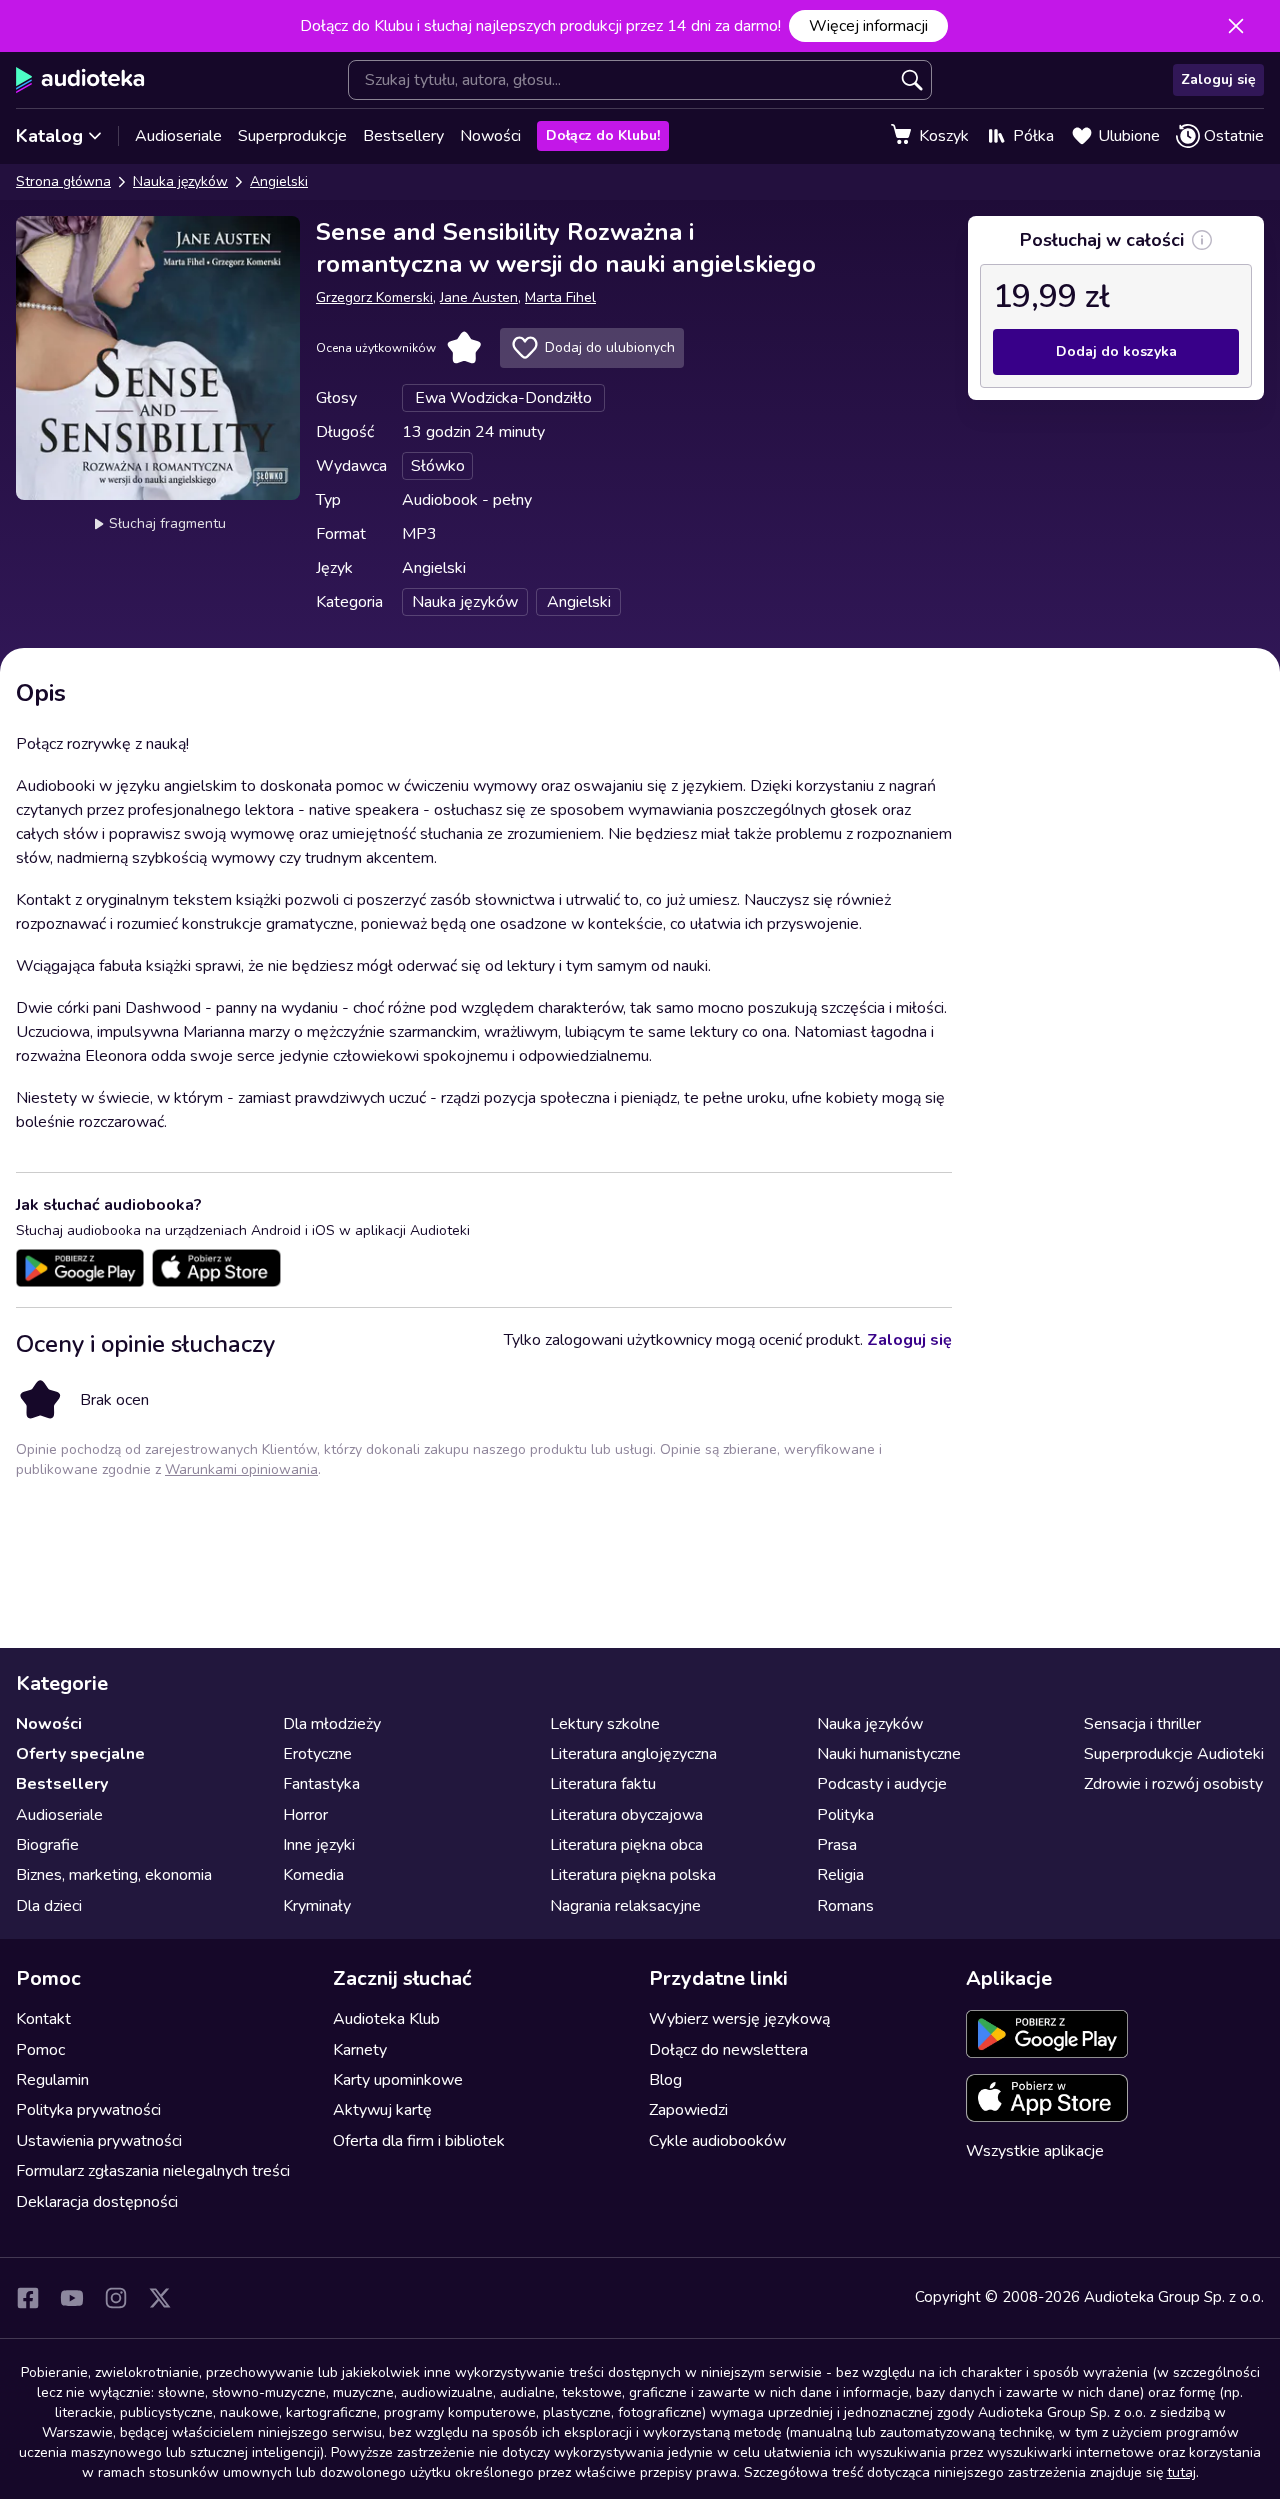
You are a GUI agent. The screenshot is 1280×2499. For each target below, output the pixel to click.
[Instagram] (116, 2298)
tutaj (1181, 2472)
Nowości (490, 136)
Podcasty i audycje (882, 1784)
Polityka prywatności (88, 2110)
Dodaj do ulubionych (610, 347)
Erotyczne (317, 1754)
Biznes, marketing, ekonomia (114, 1875)
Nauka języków (180, 181)
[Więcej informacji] (1202, 240)
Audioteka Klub (386, 2019)
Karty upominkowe (398, 2080)
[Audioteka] (80, 80)
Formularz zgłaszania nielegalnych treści (153, 2171)
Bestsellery (403, 136)
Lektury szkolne (605, 1724)
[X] (160, 2298)
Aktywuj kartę (382, 2110)
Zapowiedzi (688, 2110)
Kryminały (317, 1906)
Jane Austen (479, 297)
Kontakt (43, 2019)
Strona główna (63, 181)
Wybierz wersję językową (739, 2019)
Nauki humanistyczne (889, 1754)
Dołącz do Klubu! (603, 135)
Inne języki (319, 1845)
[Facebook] (28, 2298)
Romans (845, 1906)
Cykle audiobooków (717, 2141)
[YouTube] (72, 2298)
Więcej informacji (868, 26)
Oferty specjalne (80, 1754)
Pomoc (40, 2050)
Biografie (47, 1845)
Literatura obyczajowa (626, 1815)
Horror (305, 1815)
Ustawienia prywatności (99, 2141)
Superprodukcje (292, 136)
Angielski (279, 181)
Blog (665, 2080)
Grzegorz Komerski (374, 297)
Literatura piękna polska (633, 1875)
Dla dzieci (49, 1906)
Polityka (845, 1815)
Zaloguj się (1218, 79)
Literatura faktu (603, 1784)
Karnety (360, 2050)
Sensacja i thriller (1142, 1724)
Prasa (837, 1845)
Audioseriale (178, 136)
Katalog (49, 136)
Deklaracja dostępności (97, 2202)
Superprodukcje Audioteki (1174, 1754)
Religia (840, 1875)
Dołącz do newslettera (728, 2050)
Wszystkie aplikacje (1035, 2151)
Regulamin (52, 2080)
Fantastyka (321, 1784)
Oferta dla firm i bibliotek (419, 2141)
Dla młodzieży (332, 1724)
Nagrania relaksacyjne (625, 1906)
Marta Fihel (560, 297)
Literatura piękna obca (626, 1845)
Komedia (313, 1875)
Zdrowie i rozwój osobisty (1173, 1784)
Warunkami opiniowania (241, 1469)
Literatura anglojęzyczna (633, 1754)
